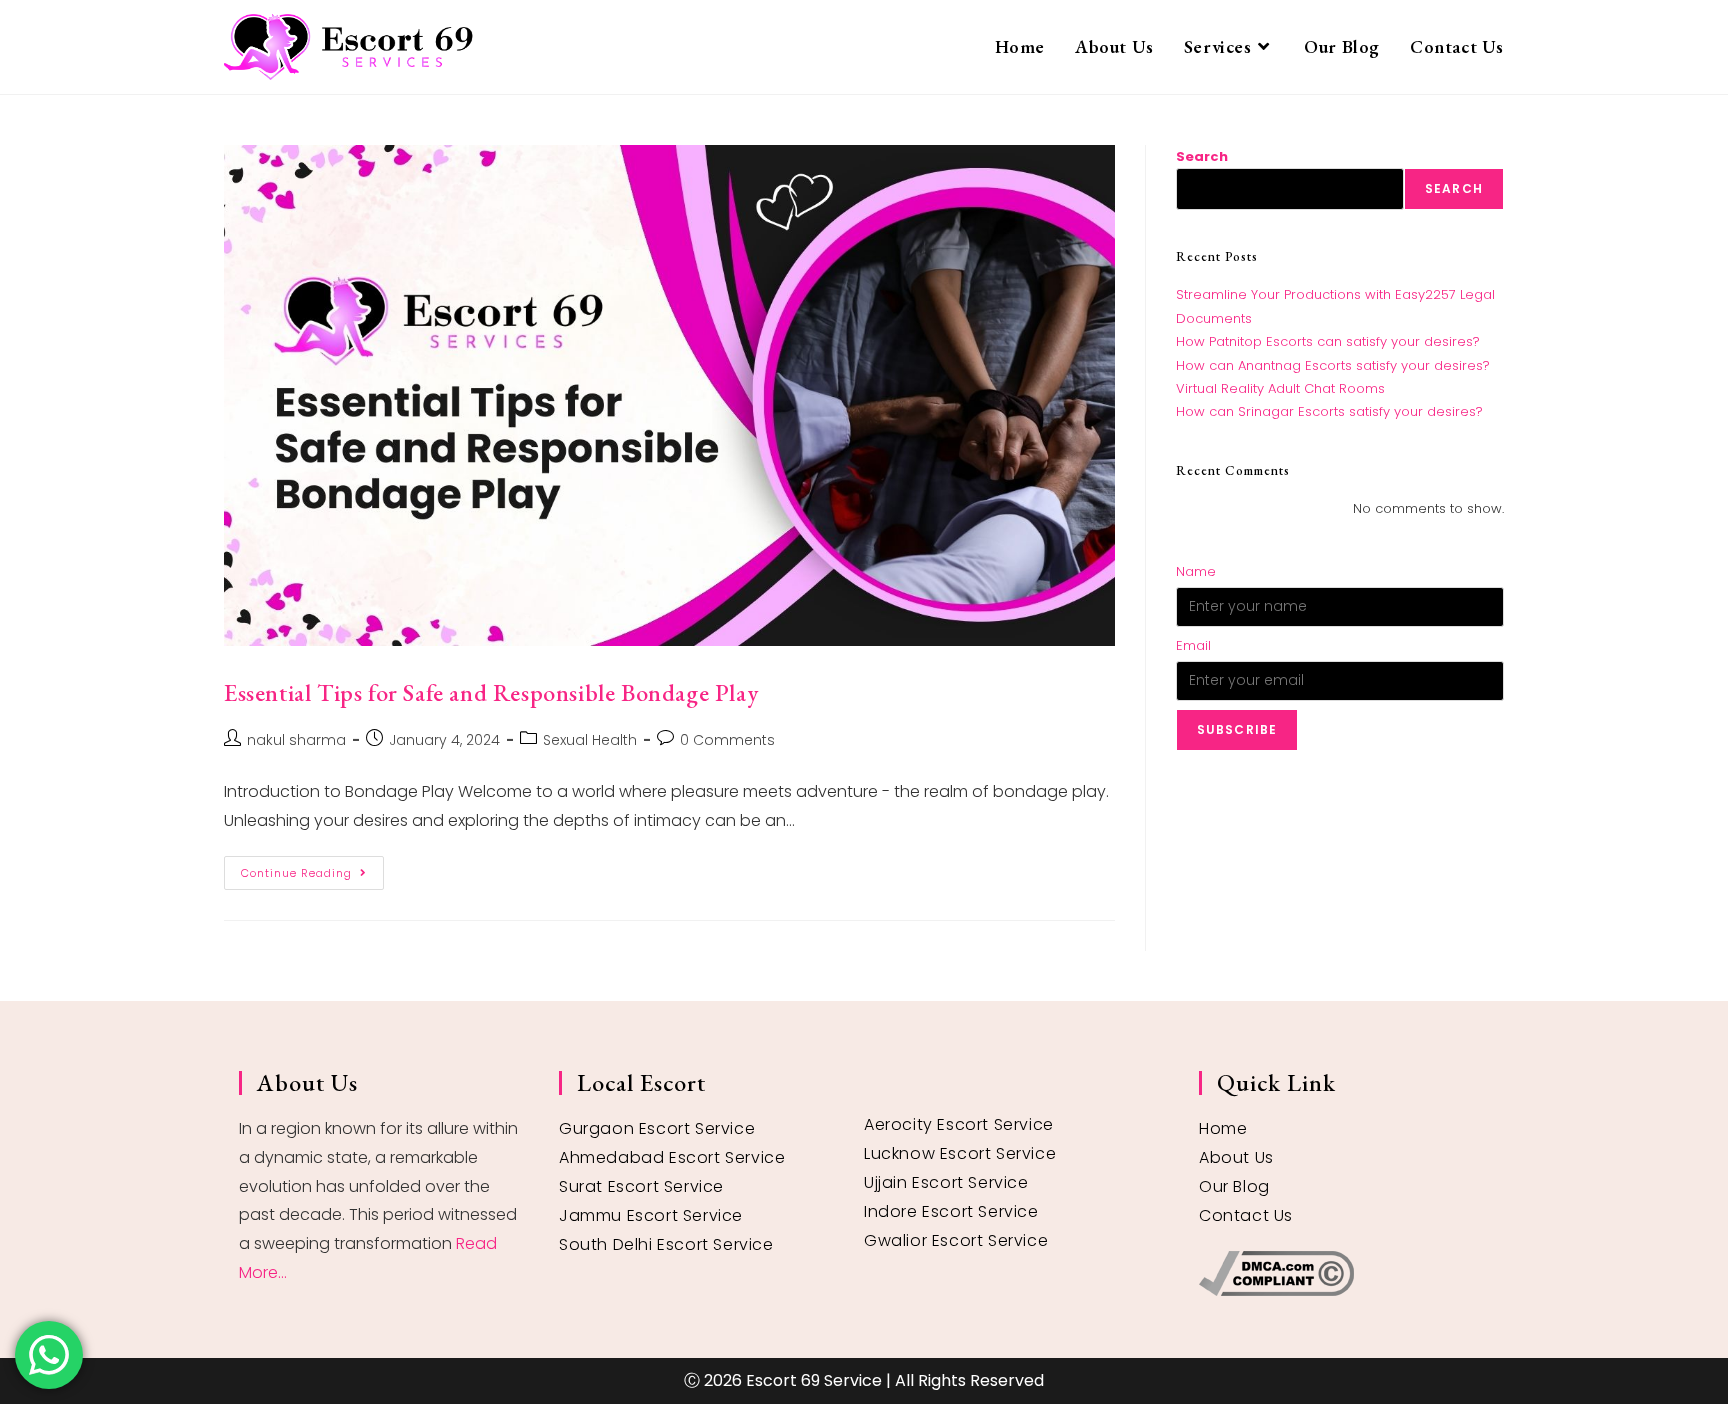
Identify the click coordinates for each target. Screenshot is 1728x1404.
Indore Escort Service (951, 1211)
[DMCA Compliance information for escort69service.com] (1344, 1273)
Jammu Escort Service (651, 1215)
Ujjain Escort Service (946, 1182)
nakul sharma (296, 740)
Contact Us (1246, 1215)
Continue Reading (312, 868)
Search (1202, 156)
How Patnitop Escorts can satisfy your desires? (1328, 341)
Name (1196, 571)
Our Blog (1234, 1186)
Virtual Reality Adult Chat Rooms (1280, 388)
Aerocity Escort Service (959, 1124)
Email (1193, 645)
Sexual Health (590, 740)
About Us (1236, 1157)
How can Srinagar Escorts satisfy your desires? (1329, 411)
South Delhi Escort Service (666, 1244)
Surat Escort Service (641, 1186)
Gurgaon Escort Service (657, 1128)
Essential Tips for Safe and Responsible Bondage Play (491, 692)
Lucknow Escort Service (960, 1153)
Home (1223, 1128)
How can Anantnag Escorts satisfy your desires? (1333, 365)
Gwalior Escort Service (956, 1240)
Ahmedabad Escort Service (672, 1157)
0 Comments (727, 740)
